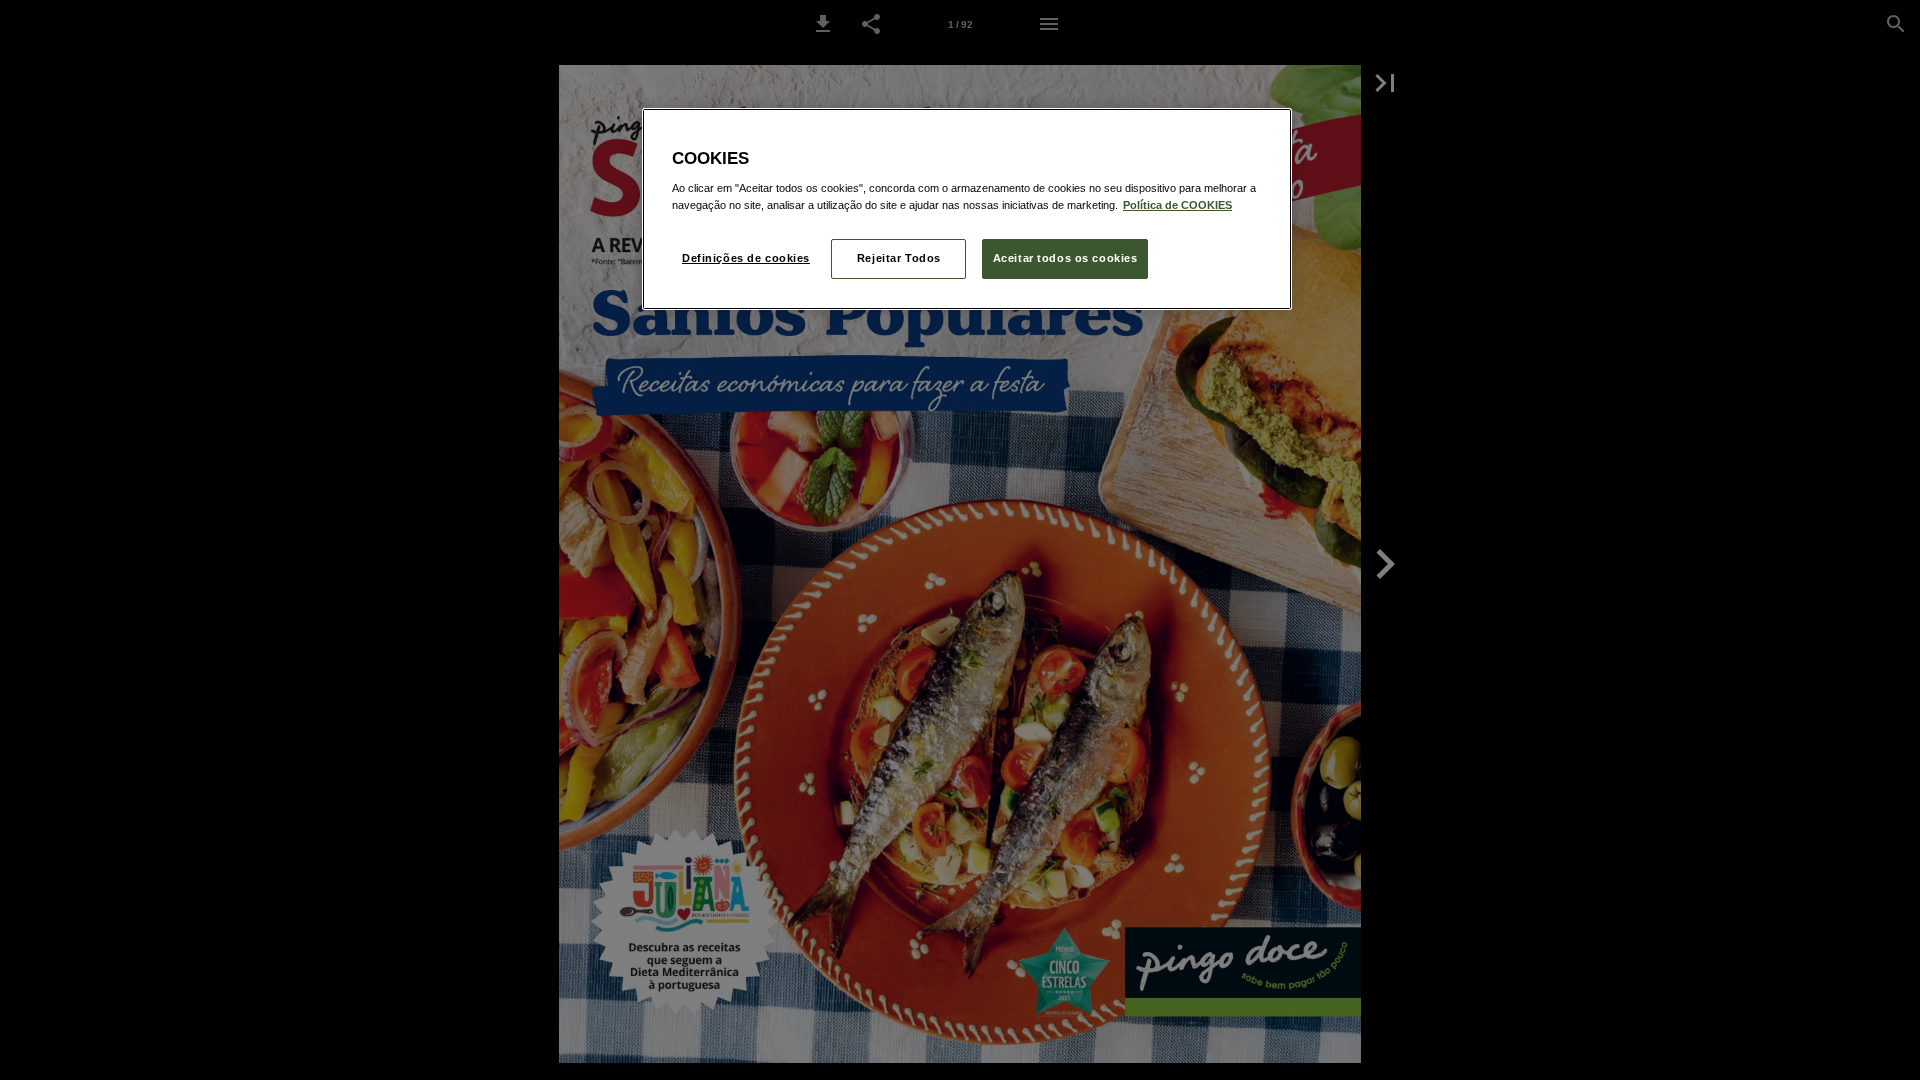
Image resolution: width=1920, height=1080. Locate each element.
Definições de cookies (746, 258)
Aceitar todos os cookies (1065, 258)
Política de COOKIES (1177, 205)
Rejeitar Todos (899, 258)
